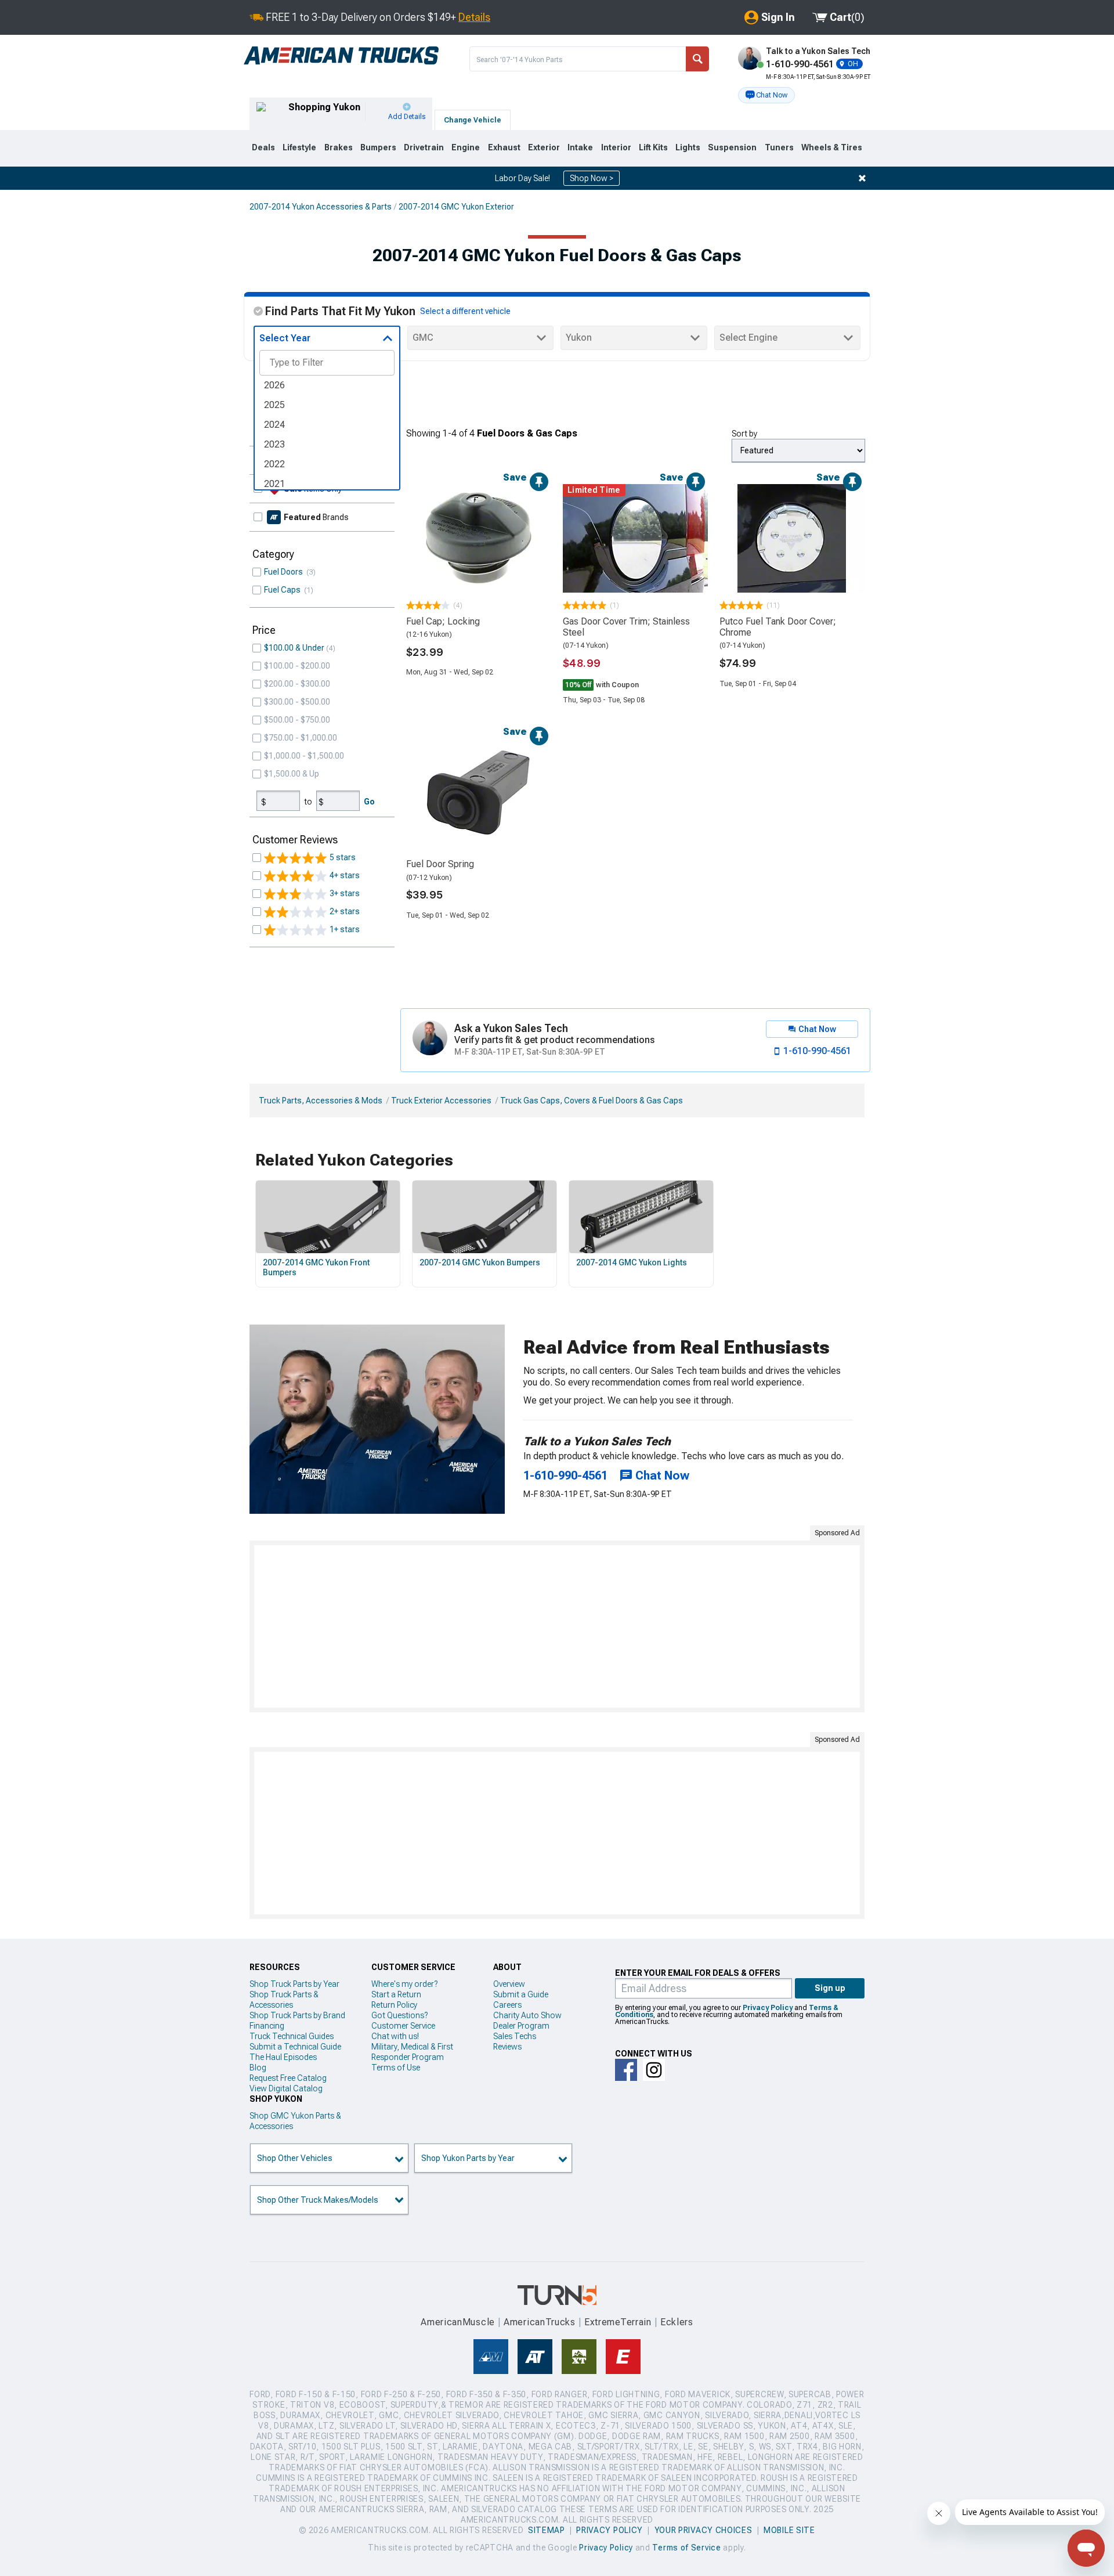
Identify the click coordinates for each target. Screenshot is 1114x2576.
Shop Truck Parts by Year (294, 1984)
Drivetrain (424, 147)
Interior (616, 147)
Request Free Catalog (288, 2078)
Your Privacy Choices (704, 2530)
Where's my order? (404, 1984)
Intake (580, 147)
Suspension (732, 147)
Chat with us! (395, 2036)
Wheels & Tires (832, 147)
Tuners (779, 147)
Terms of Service (686, 2548)
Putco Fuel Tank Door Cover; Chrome (778, 627)
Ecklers (677, 2322)
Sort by (744, 434)
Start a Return (396, 1994)
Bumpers (378, 147)
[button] (766, 95)
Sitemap (547, 2530)
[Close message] (862, 178)
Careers (507, 2005)
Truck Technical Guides (292, 2036)
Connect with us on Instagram (654, 2070)
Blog (258, 2068)
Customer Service (403, 2026)
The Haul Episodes (283, 2057)
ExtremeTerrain (618, 2322)
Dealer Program (521, 2026)
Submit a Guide (521, 1994)
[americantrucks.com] (341, 56)
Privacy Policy (768, 2008)
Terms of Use (396, 2068)
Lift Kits (653, 147)
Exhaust (504, 147)
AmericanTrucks (540, 2322)
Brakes (339, 147)
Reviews (507, 2047)
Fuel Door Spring (440, 864)
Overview (509, 1984)
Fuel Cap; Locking (443, 621)
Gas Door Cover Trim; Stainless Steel (626, 627)
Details (474, 17)
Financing (267, 2026)
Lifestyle (299, 147)
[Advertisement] (557, 1626)
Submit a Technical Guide (295, 2047)
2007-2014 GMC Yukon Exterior (456, 207)
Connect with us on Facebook (626, 2070)
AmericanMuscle (458, 2322)
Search (697, 59)
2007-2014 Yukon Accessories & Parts (321, 207)
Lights (688, 147)
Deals (263, 147)
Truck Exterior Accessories (441, 1101)
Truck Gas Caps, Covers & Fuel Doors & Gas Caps (592, 1101)
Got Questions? (399, 2015)
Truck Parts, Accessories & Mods (321, 1101)
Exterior (544, 147)
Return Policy (394, 2005)
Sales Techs (515, 2036)
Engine (466, 147)
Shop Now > (592, 178)
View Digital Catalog (286, 2088)
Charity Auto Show (527, 2015)
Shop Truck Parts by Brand (297, 2015)
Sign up (830, 1988)
